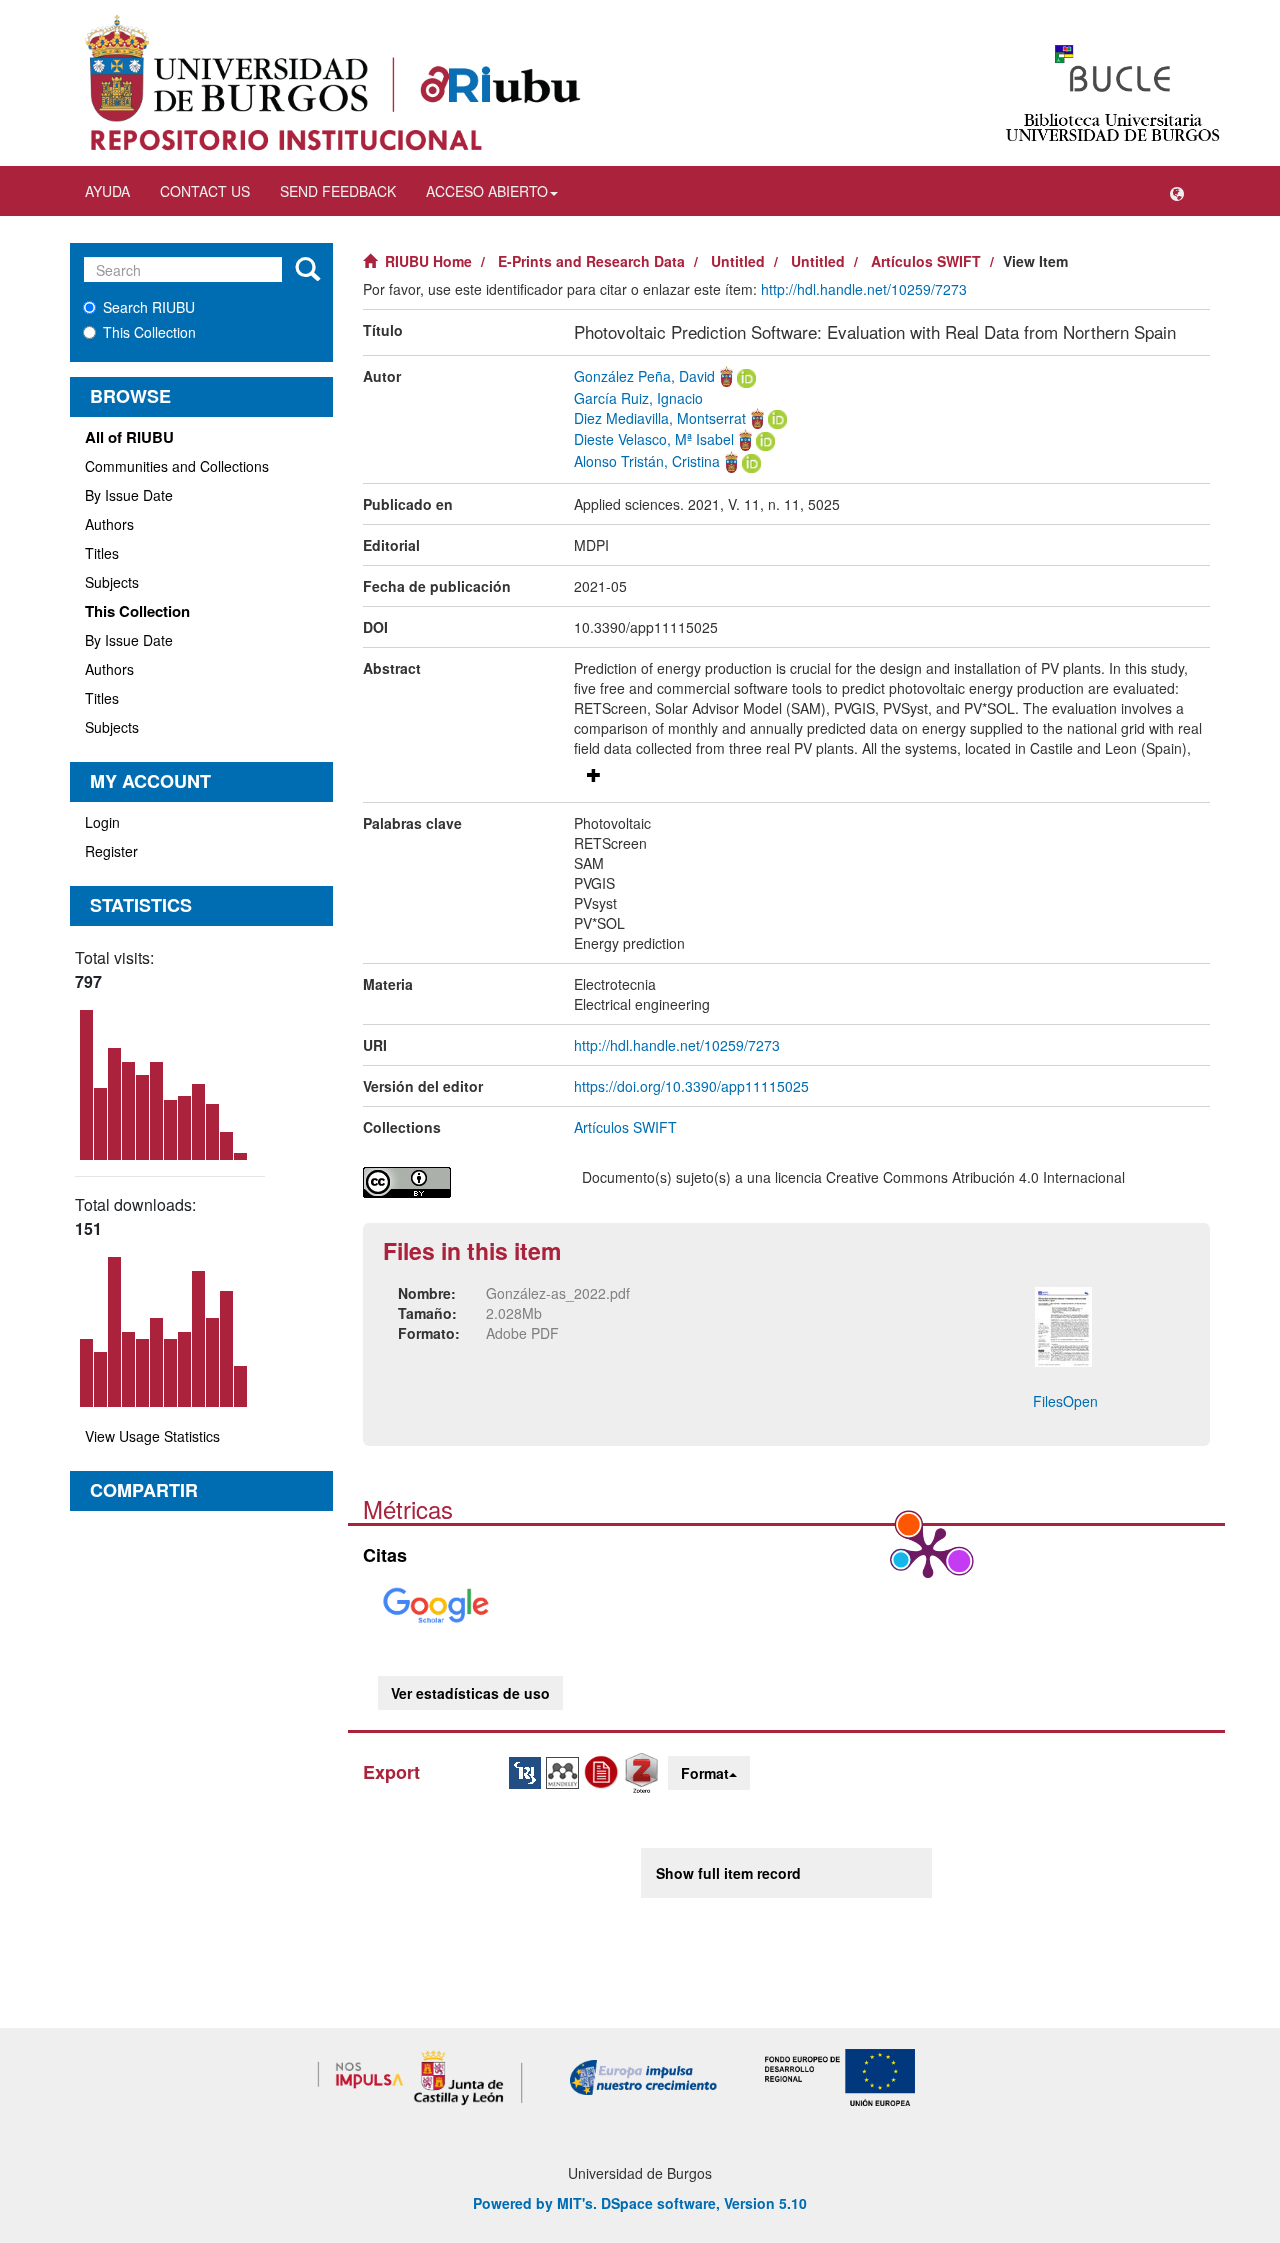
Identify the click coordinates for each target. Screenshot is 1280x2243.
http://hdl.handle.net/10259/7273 (864, 289)
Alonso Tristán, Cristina (647, 461)
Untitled (738, 261)
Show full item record (728, 1873)
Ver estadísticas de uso (470, 1693)
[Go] (307, 270)
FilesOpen (1065, 1401)
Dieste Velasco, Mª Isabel (654, 439)
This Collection (149, 332)
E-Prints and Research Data (591, 261)
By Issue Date (129, 495)
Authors (109, 524)
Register (111, 851)
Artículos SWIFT (926, 261)
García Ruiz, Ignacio (638, 398)
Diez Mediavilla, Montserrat (660, 418)
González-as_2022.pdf (558, 1293)
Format (705, 1773)
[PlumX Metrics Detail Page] (928, 1551)
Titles (102, 553)
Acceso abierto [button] (487, 191)
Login (102, 822)
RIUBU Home (428, 261)
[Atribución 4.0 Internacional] (457, 1182)
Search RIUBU (149, 307)
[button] (1177, 191)
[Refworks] (604, 1770)
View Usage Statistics (152, 1436)
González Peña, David (644, 376)
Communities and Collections (177, 466)
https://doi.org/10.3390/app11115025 (691, 1086)
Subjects (112, 582)
